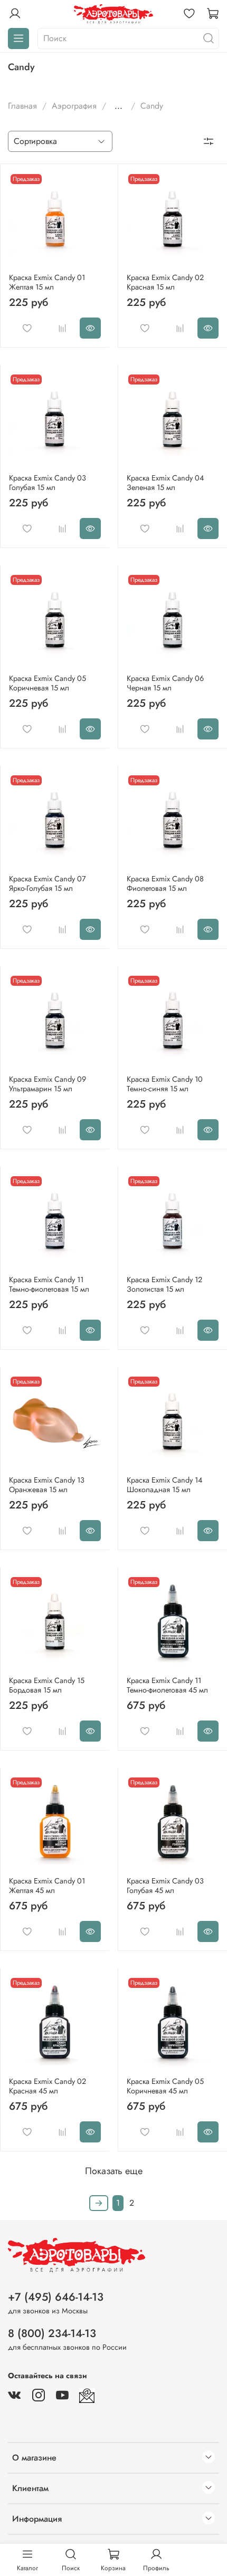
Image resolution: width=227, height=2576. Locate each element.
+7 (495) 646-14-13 (56, 2297)
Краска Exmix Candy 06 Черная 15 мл (165, 683)
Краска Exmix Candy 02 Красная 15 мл (165, 282)
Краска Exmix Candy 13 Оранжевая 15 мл (47, 1485)
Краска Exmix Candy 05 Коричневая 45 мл (165, 2086)
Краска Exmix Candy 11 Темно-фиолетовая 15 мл (49, 1284)
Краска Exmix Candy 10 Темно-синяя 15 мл (165, 1084)
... (119, 106)
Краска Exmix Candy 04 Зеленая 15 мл (165, 483)
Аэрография (74, 106)
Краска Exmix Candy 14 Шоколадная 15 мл (164, 1485)
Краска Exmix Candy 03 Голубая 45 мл (165, 1886)
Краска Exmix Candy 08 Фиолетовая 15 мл (165, 883)
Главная (22, 106)
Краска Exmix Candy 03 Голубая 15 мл (48, 483)
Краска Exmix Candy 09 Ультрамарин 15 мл (48, 1084)
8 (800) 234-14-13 (52, 2333)
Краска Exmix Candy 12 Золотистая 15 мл (164, 1284)
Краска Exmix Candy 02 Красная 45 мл (48, 2086)
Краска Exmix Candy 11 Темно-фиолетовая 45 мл (167, 1685)
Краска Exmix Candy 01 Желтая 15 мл (47, 282)
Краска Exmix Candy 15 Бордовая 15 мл (47, 1685)
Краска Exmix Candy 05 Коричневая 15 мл (48, 683)
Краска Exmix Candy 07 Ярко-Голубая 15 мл (48, 883)
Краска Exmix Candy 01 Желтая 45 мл (47, 1886)
